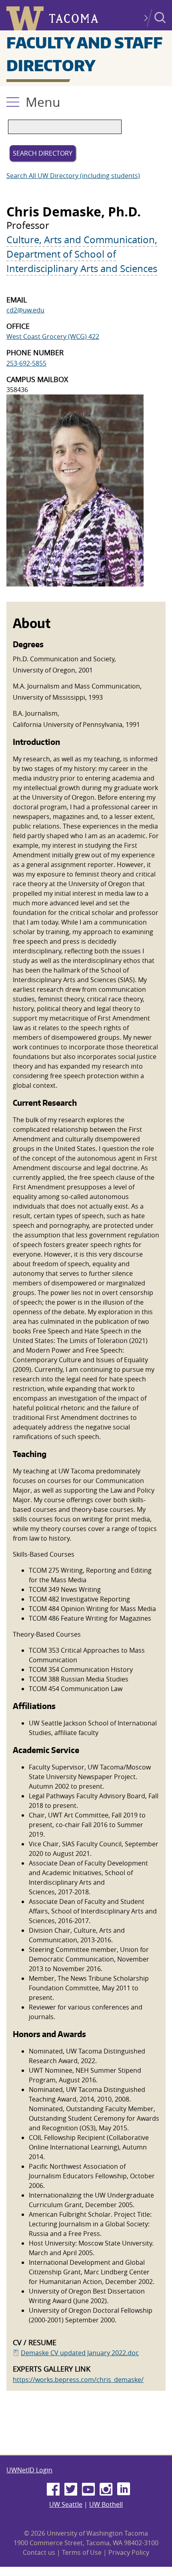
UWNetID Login (29, 2470)
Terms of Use (82, 2552)
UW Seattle (66, 2504)
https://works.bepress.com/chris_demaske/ (78, 2380)
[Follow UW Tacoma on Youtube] (88, 2490)
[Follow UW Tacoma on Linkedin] (124, 2490)
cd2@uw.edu (25, 310)
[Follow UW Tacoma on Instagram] (106, 2490)
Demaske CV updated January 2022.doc (80, 2353)
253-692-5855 (26, 363)
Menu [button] (43, 102)
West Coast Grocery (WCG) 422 (53, 336)
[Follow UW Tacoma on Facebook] (53, 2490)
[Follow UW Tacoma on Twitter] (71, 2490)
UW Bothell (106, 2504)
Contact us (39, 2552)
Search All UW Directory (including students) (73, 176)
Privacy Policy (129, 2552)
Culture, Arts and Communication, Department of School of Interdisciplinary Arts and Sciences (82, 254)
